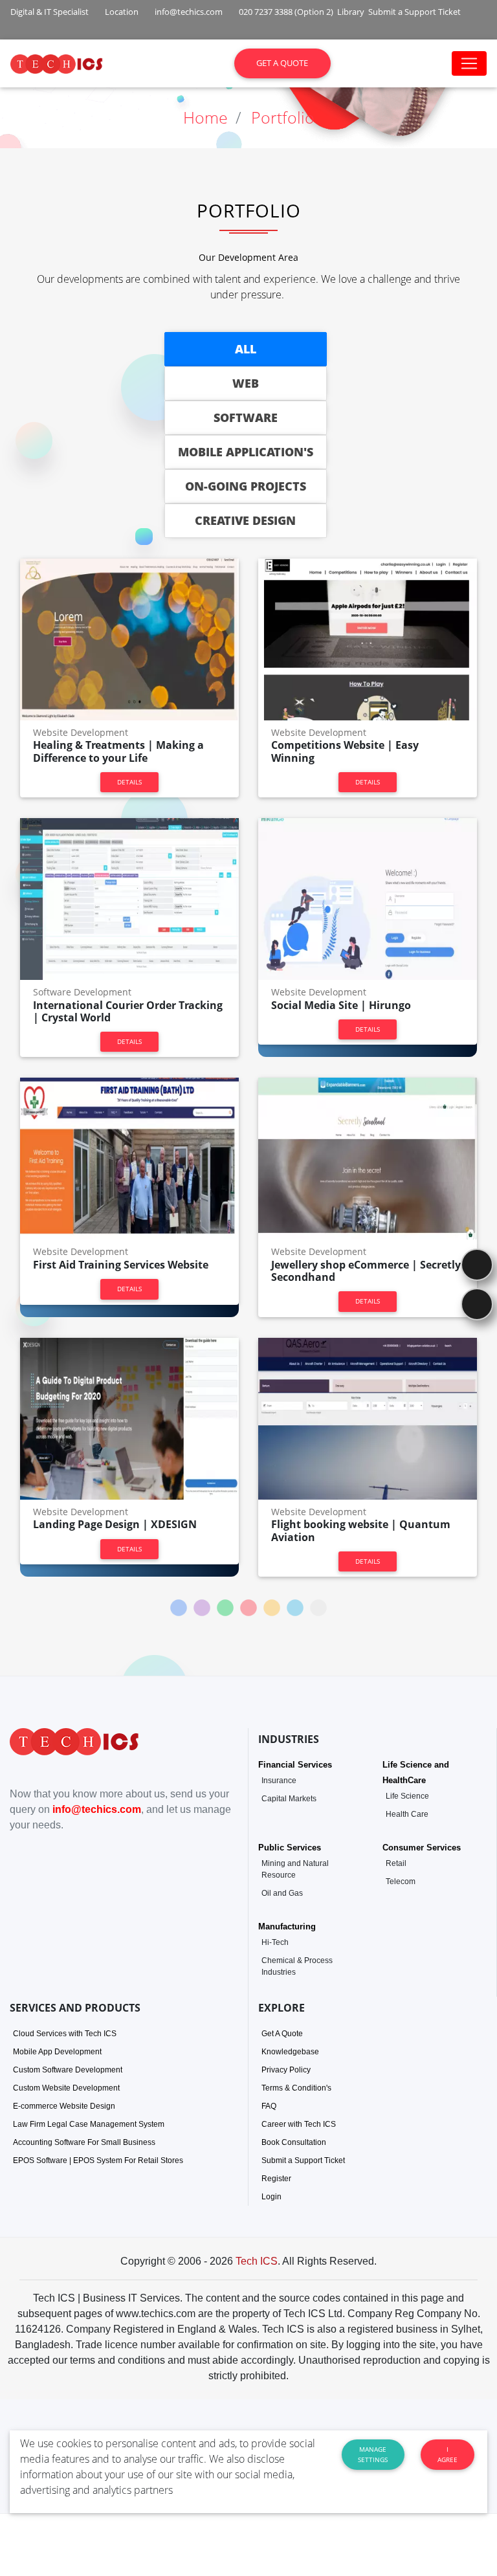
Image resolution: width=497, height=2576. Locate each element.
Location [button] (121, 12)
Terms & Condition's (296, 2088)
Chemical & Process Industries (297, 1966)
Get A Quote (282, 2034)
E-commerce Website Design (64, 2106)
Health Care (407, 1814)
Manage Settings (373, 2454)
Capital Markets (289, 1799)
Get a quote (282, 63)
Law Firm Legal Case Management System (89, 2124)
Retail (396, 1863)
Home (205, 117)
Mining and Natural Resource (295, 1869)
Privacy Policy (286, 2070)
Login (271, 2197)
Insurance (279, 1781)
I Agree (447, 2454)
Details (129, 782)
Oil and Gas (282, 1893)
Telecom (401, 1882)
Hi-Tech (275, 1942)
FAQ (269, 2106)
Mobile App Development (57, 2052)
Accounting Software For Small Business (84, 2142)
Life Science (407, 1796)
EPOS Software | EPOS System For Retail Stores (98, 2160)
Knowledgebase (290, 2052)
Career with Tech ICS (299, 2124)
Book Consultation (294, 2142)
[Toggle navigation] (469, 63)
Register (276, 2179)
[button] (32, 33)
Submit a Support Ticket (303, 2160)
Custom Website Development (66, 2088)
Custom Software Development (68, 2070)
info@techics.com (97, 1809)
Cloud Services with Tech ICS (65, 2034)
